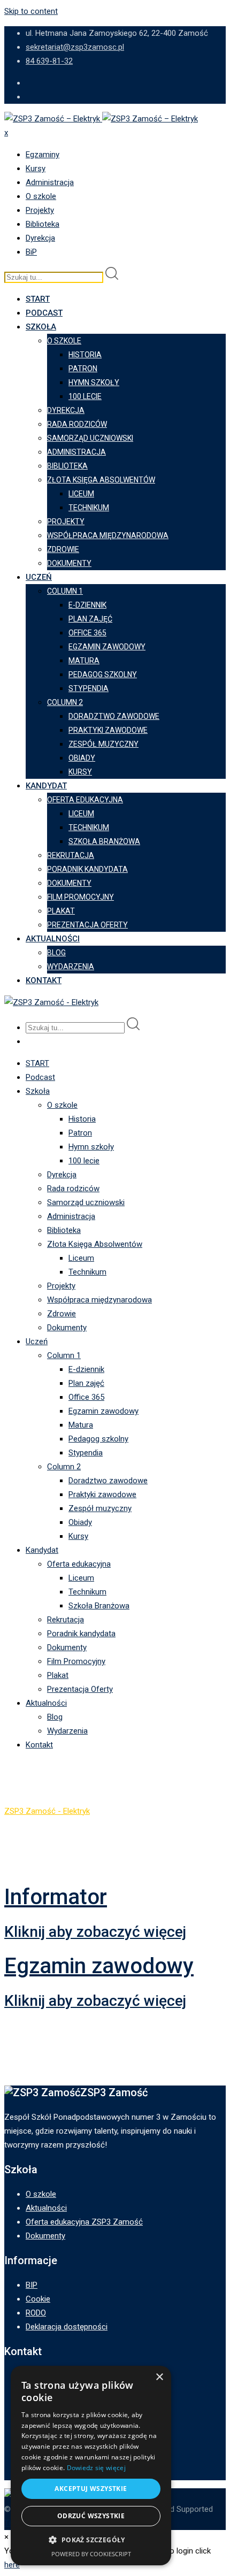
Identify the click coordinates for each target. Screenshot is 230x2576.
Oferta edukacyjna (85, 800)
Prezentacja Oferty (87, 925)
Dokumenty (69, 563)
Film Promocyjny (80, 897)
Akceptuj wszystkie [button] (91, 2489)
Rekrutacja (71, 855)
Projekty (40, 210)
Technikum (89, 508)
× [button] (159, 2377)
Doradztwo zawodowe (114, 716)
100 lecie (85, 396)
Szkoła (41, 327)
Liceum (81, 494)
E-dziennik (87, 605)
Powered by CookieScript (91, 2554)
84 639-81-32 (49, 61)
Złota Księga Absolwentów (101, 480)
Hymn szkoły (94, 382)
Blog (56, 953)
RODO (36, 2313)
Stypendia (89, 688)
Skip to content (31, 11)
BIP (32, 2285)
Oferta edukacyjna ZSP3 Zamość (84, 2222)
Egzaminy (43, 155)
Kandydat (46, 786)
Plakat (61, 911)
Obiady (82, 758)
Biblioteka (43, 224)
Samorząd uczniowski (90, 438)
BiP (31, 252)
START (38, 299)
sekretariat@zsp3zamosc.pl (75, 47)
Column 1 (65, 591)
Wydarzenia (71, 967)
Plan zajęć (90, 619)
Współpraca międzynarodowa (108, 535)
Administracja (50, 182)
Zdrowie (63, 549)
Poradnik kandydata (87, 869)
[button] (91, 2540)
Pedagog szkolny (103, 674)
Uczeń (39, 577)
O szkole (41, 196)
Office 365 (87, 633)
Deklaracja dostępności (67, 2327)
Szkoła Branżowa (104, 841)
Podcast (44, 313)
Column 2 (65, 702)
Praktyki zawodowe (108, 730)
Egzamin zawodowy (107, 647)
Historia (85, 355)
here (12, 2565)
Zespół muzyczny (103, 744)
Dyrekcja (40, 238)
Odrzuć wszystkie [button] (91, 2516)
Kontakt (44, 980)
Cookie (38, 2299)
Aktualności (53, 939)
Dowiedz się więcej (96, 2468)
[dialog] (91, 2466)
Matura (84, 661)
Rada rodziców (77, 424)
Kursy (36, 168)
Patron (83, 369)
